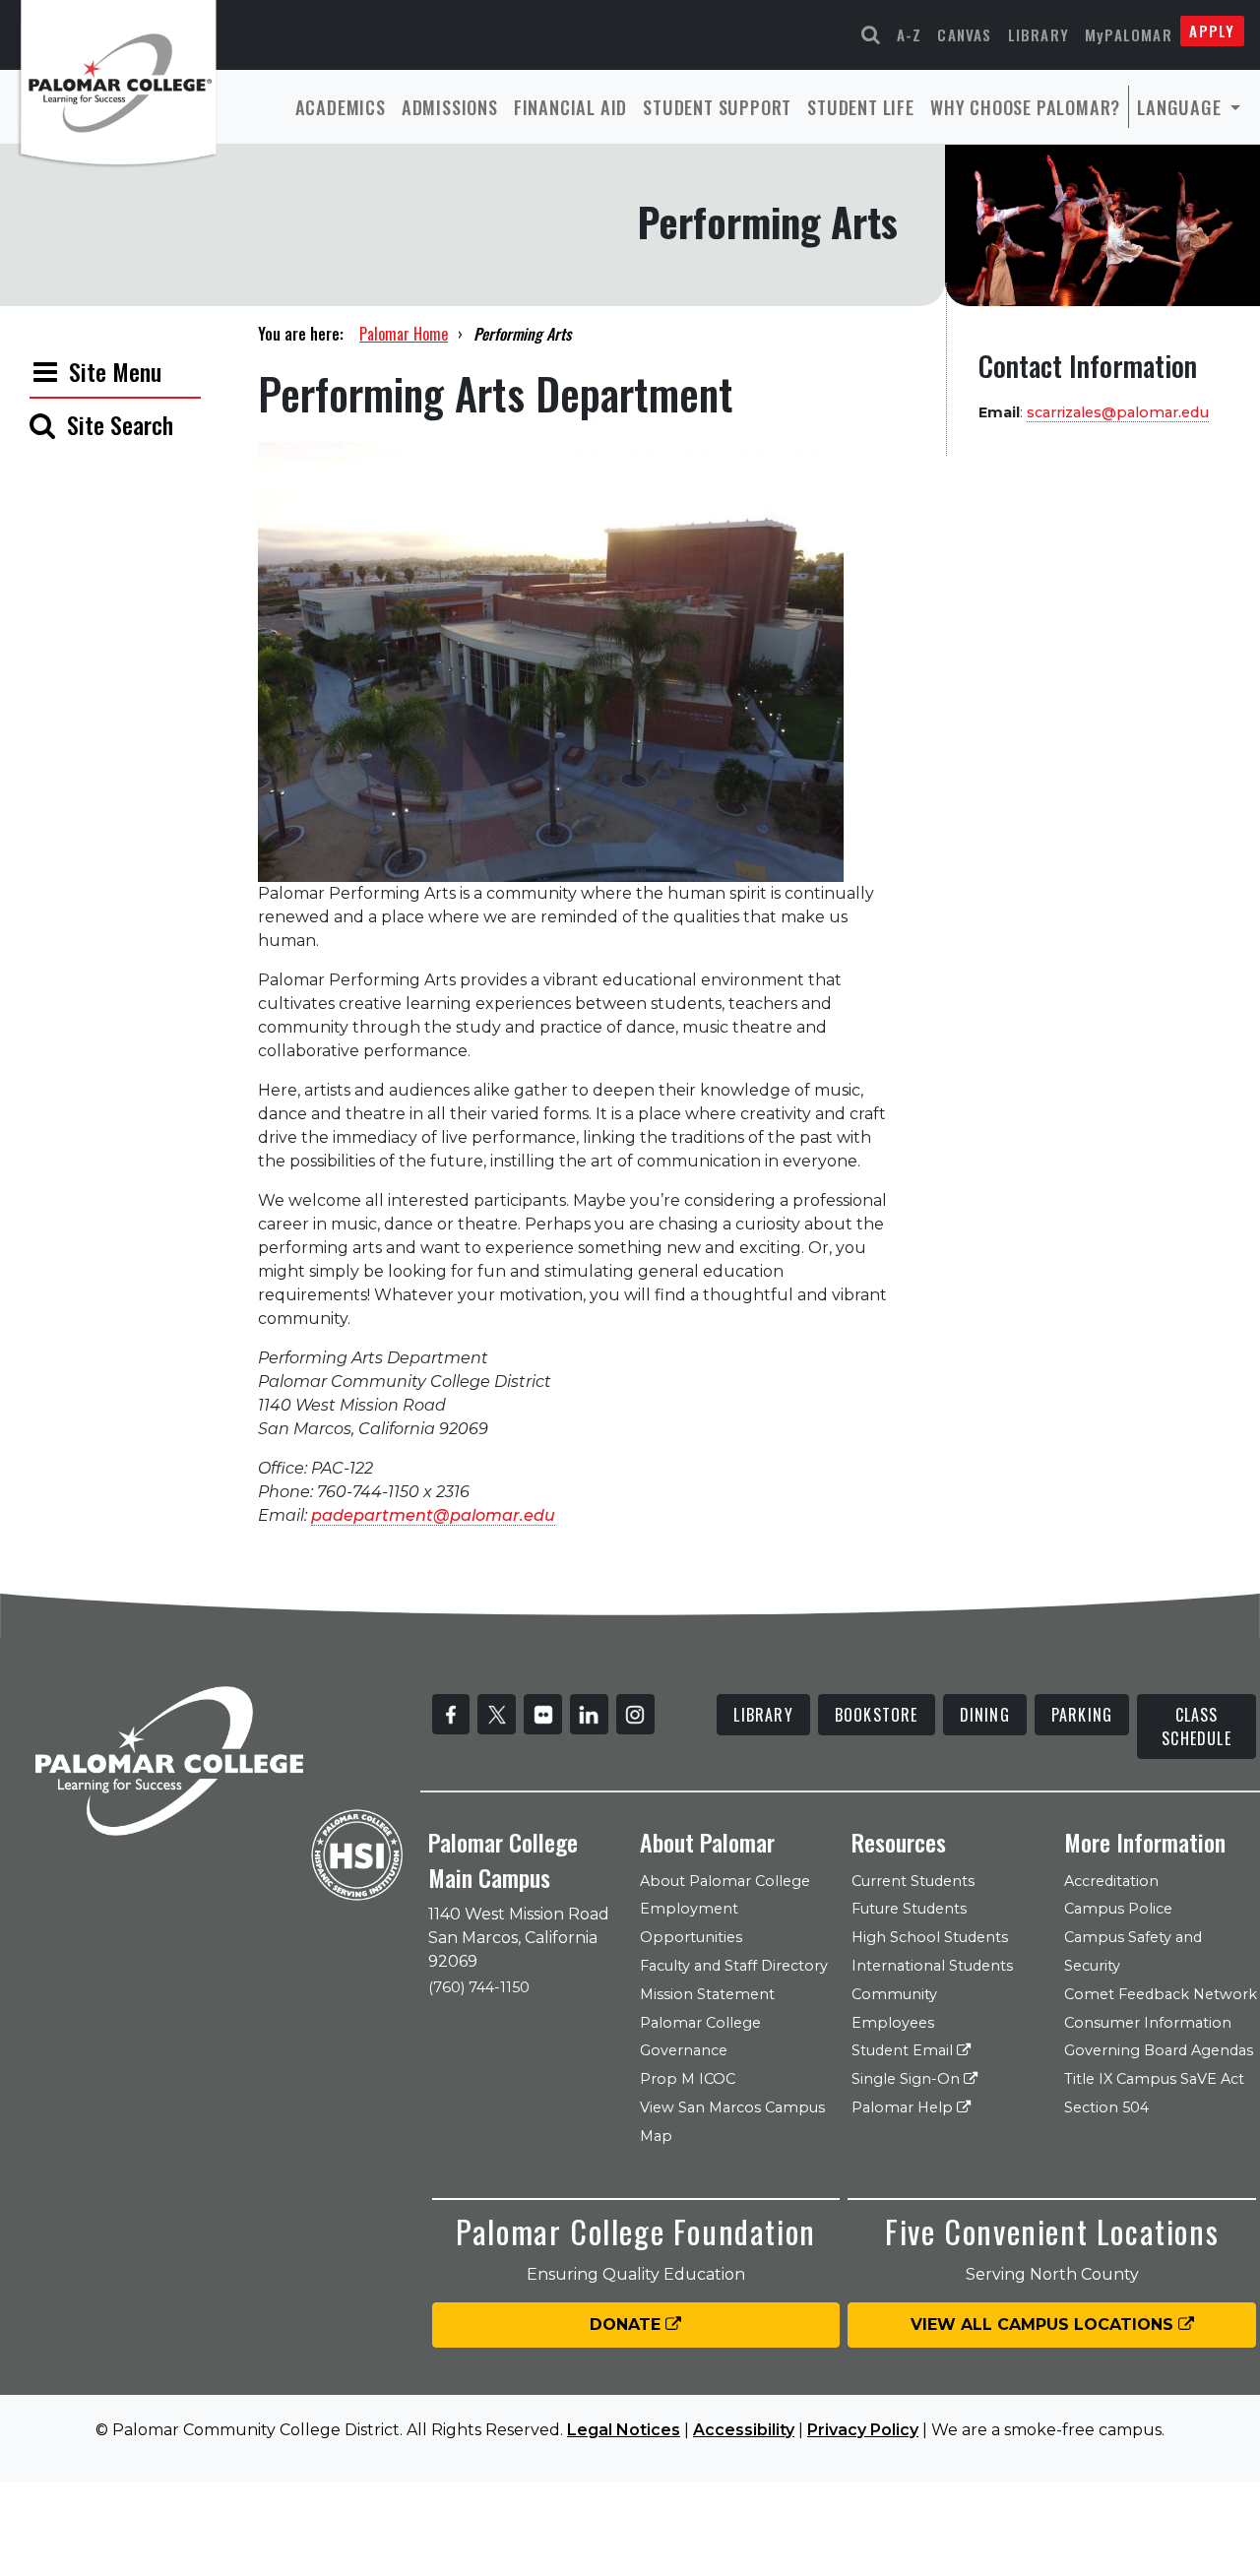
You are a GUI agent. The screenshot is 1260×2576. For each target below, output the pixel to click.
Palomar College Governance (700, 2037)
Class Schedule (1197, 1727)
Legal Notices (624, 2430)
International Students (932, 1966)
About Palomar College (725, 1881)
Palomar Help (904, 2107)
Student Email (904, 2050)
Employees (893, 2023)
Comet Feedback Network (1161, 1994)
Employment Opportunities (691, 1923)
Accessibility (744, 2430)
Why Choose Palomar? (1025, 107)
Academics (341, 107)
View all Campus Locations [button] (1044, 2325)
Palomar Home (404, 334)
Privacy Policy (863, 2430)
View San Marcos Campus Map (732, 2122)
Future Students (909, 1909)
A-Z (910, 34)
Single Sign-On (908, 2079)
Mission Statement (707, 1994)
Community (894, 1994)
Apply (1212, 31)
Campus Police (1118, 1909)
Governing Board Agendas (1159, 2050)
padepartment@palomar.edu (433, 1515)
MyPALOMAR (1129, 34)
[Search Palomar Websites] (871, 35)
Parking (1082, 1715)
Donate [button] (628, 2325)
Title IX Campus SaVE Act (1154, 2079)
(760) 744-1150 (479, 1987)
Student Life (861, 107)
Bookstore (877, 1715)
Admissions (450, 107)
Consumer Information (1148, 2023)
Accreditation (1111, 1881)
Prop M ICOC (688, 2079)
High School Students (930, 1937)
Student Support (717, 107)
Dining (985, 1715)
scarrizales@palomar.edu (1118, 412)
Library (1039, 34)
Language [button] (1181, 107)
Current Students (913, 1881)
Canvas (964, 34)
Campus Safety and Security (1133, 1951)
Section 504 (1106, 2107)
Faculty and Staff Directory (734, 1966)
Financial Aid (570, 107)
